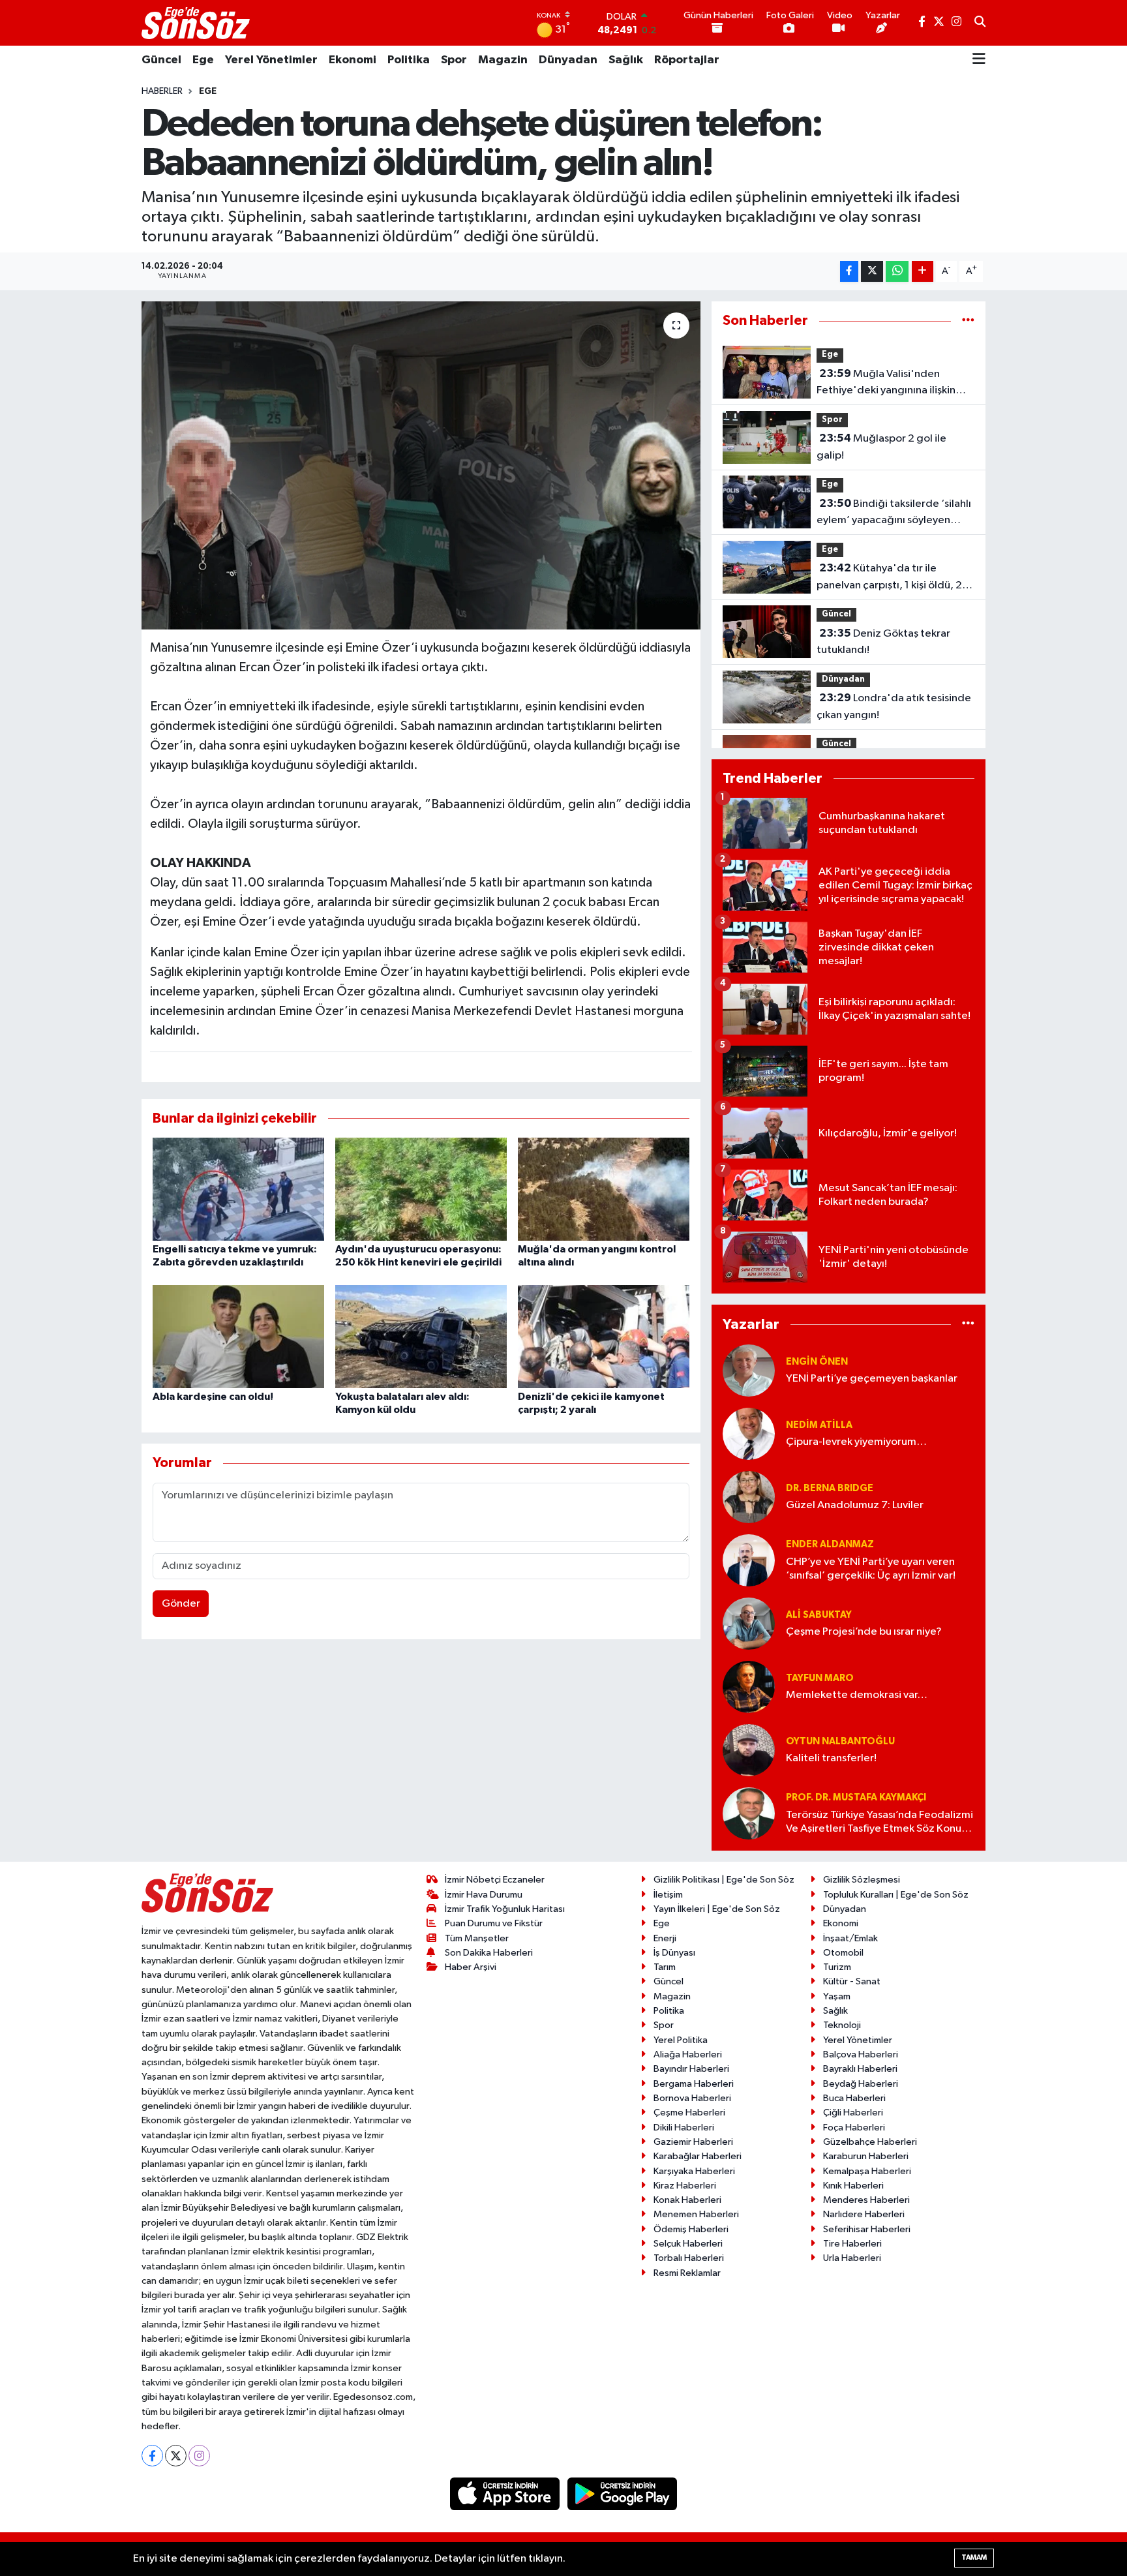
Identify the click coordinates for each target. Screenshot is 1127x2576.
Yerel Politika (681, 2040)
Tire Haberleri (852, 2244)
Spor (454, 60)
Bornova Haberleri (692, 2098)
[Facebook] (152, 2456)
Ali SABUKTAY (819, 1615)
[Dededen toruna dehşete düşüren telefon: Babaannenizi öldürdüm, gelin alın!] (421, 465)
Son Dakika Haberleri (489, 1953)
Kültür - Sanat (852, 1981)
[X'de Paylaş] (872, 272)
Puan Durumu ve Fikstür (494, 1923)
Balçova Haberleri (861, 2054)
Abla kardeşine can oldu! (213, 1397)
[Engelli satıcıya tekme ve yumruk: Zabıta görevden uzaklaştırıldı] (238, 1189)
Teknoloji (842, 2025)
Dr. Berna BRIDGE (830, 1488)
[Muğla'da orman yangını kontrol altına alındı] (604, 1189)
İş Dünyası (674, 1953)
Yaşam (837, 1996)
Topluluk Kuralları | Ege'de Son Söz (896, 1895)
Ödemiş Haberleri (691, 2229)
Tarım (665, 1967)
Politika (409, 60)
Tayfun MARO (820, 1678)
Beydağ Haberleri (861, 2084)
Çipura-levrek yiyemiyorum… (856, 1442)
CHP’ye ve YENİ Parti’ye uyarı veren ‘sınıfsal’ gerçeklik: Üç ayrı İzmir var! (871, 1569)
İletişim (668, 1895)
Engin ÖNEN (817, 1362)
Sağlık (626, 60)
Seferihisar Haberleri (867, 2229)
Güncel (161, 60)
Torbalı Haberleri (689, 2258)
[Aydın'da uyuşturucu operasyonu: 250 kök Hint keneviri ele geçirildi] (421, 1189)
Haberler (162, 91)
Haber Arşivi (471, 1967)
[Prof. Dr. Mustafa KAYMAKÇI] (749, 1813)
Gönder (181, 1604)
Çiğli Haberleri (853, 2113)
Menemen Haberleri (696, 2214)
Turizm (837, 1967)
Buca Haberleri (854, 2098)
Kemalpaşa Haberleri (867, 2171)
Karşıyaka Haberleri (694, 2171)
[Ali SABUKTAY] (749, 1623)
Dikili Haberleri (684, 2128)
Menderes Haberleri (866, 2200)
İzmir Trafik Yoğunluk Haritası (505, 1909)
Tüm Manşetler (477, 1938)
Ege (203, 60)
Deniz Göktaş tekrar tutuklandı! (883, 642)
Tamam (974, 2557)
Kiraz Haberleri (685, 2186)
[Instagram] (199, 2456)
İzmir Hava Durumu (484, 1895)
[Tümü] (968, 321)
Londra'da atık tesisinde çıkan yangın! (894, 706)
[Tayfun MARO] (749, 1687)
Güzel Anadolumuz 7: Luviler (855, 1505)
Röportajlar (687, 60)
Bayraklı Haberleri (860, 2069)
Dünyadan (568, 60)
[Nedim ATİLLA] (749, 1433)
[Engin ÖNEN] (749, 1370)
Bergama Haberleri (694, 2084)
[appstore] (506, 2493)
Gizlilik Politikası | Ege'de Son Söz (724, 1880)
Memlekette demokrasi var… (857, 1695)
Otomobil (843, 1953)
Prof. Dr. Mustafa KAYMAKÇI (856, 1797)
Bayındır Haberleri (691, 2069)
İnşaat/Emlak (850, 1938)
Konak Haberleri (687, 2200)
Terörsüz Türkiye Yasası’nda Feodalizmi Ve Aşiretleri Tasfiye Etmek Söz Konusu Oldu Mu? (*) (879, 1823)
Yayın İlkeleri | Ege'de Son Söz (717, 1909)
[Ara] (980, 23)
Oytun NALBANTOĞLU (840, 1741)
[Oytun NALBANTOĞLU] (749, 1750)
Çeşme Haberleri (689, 2113)
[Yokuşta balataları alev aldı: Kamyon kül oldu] (421, 1336)
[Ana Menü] (979, 60)
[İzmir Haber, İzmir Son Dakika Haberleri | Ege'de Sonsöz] (197, 23)
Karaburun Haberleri (866, 2156)
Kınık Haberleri (853, 2186)
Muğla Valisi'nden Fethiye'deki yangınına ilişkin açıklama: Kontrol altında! (886, 384)
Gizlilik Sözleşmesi (862, 1880)
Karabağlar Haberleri (698, 2156)
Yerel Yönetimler (271, 60)
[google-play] (623, 2493)
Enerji (665, 1938)
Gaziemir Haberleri (693, 2142)
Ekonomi (353, 60)
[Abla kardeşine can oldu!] (238, 1336)
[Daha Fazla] (923, 272)
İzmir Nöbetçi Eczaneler (495, 1880)
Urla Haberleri (852, 2258)
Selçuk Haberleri (688, 2244)
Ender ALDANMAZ (830, 1544)
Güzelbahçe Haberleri (870, 2142)
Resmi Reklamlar (687, 2273)
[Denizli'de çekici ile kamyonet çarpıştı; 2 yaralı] (604, 1336)
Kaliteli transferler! (831, 1758)
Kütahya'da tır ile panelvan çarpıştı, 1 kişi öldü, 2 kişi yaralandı (889, 578)
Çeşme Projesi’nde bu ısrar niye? (864, 1632)
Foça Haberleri (854, 2128)
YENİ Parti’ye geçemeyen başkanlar (872, 1379)
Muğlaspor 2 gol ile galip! (881, 447)
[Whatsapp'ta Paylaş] (897, 272)
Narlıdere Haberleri (864, 2214)
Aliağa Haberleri (688, 2054)
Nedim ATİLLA (819, 1425)
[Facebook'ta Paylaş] (849, 272)
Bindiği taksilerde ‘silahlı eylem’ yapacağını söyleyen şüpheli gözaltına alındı (894, 513)
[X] (176, 2456)
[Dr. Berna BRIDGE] (749, 1497)
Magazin (503, 60)
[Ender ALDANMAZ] (749, 1560)
